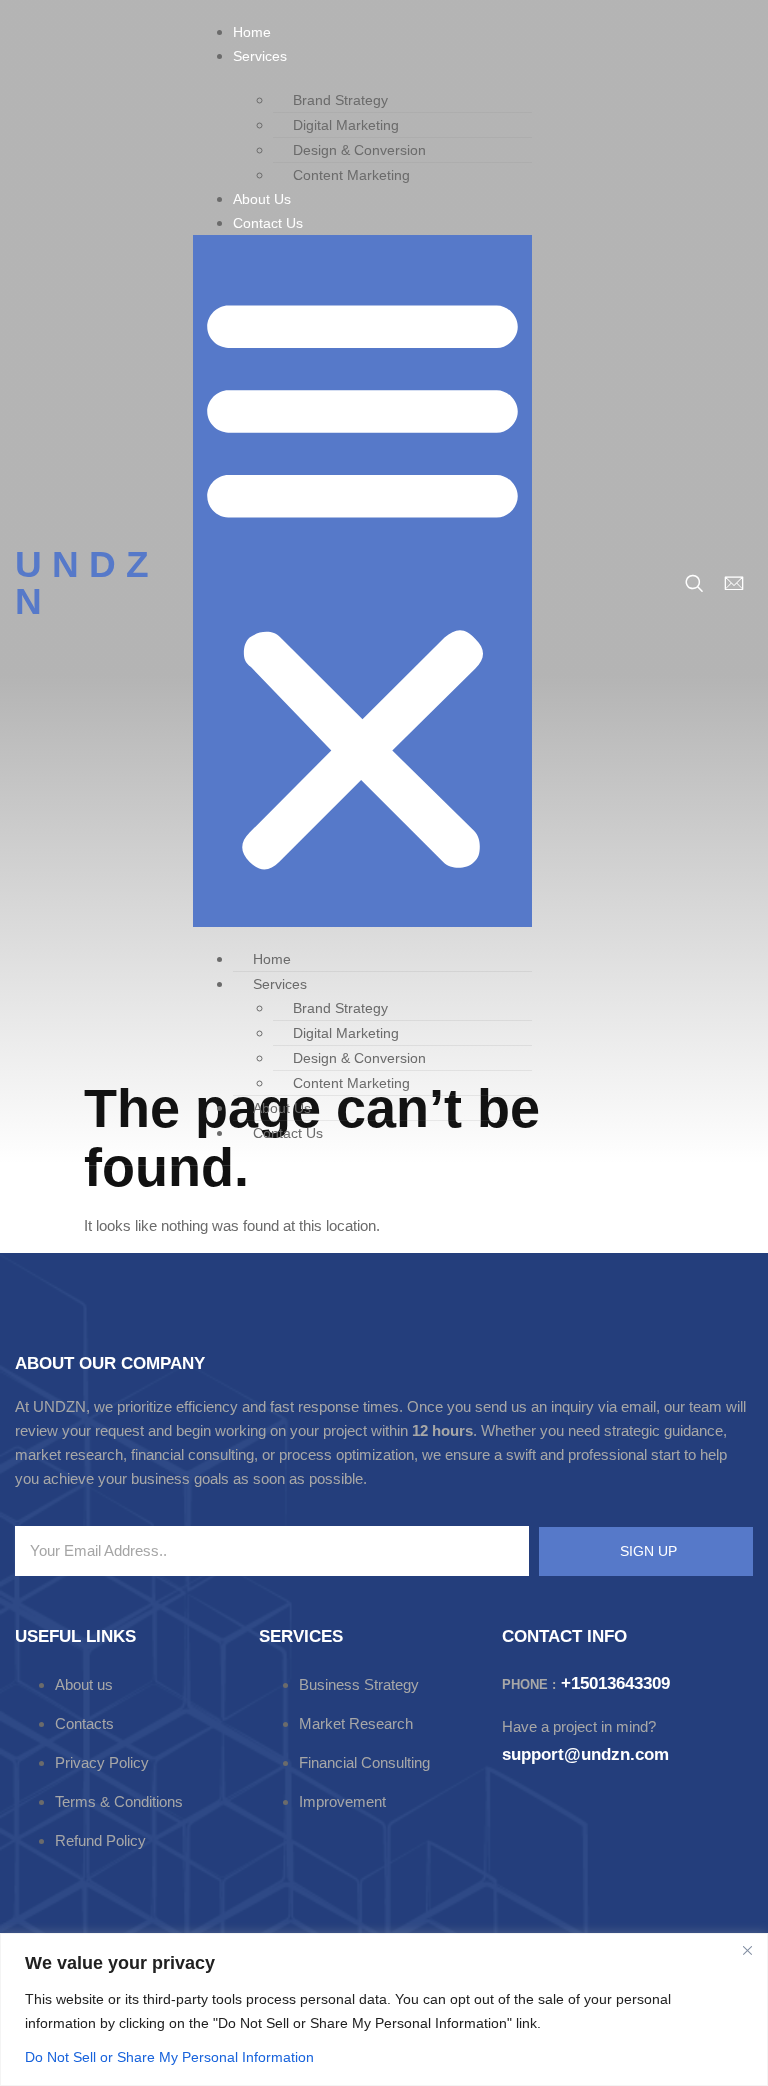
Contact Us (268, 223)
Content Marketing (351, 175)
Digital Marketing (346, 125)
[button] (362, 581)
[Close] (747, 1950)
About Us (262, 199)
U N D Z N (82, 583)
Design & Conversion (359, 150)
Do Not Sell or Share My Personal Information (169, 2057)
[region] (384, 2009)
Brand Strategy (340, 100)
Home (252, 32)
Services (260, 56)
